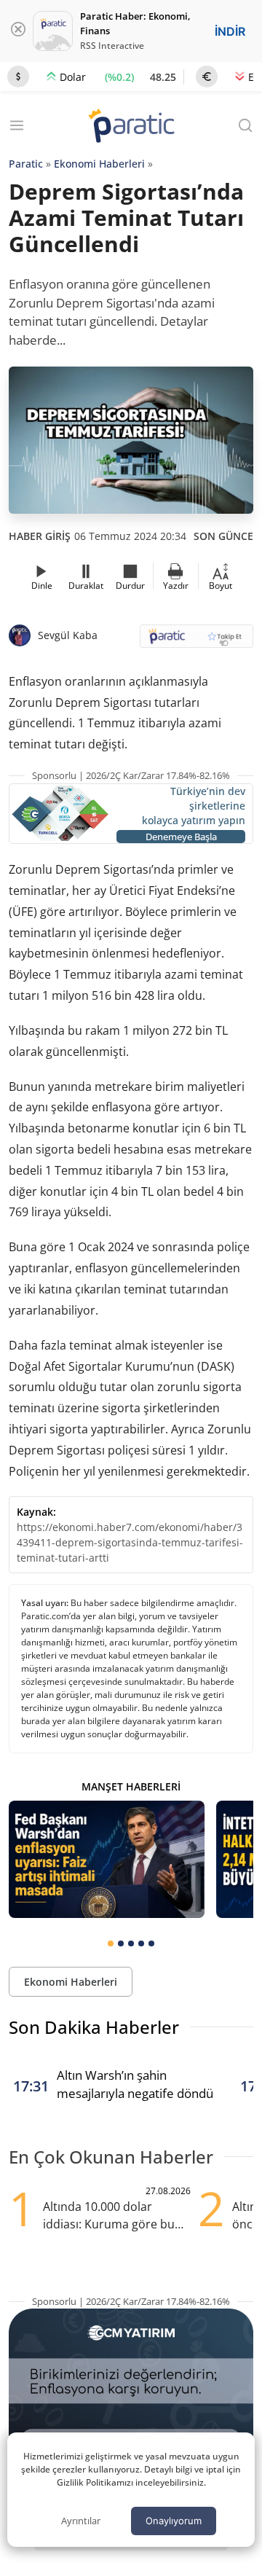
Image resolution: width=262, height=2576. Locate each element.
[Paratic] (131, 127)
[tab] (111, 1943)
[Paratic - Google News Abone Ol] (196, 641)
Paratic (26, 164)
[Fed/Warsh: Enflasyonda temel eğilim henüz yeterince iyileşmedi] (107, 1859)
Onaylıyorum (174, 2521)
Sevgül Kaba (68, 635)
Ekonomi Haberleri (99, 164)
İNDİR (230, 31)
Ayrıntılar (81, 2521)
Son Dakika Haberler (94, 2027)
